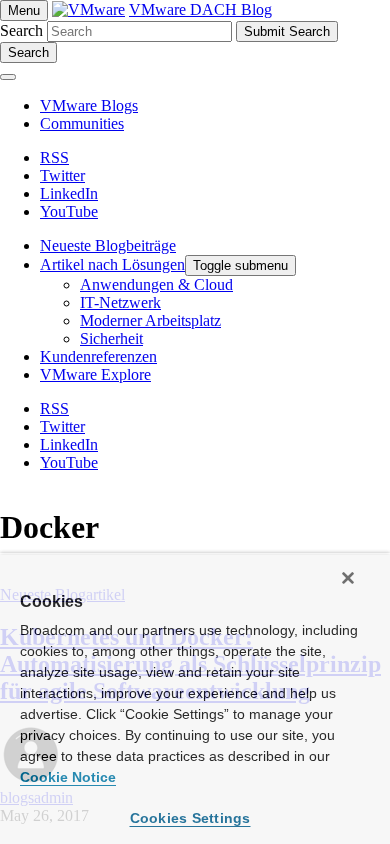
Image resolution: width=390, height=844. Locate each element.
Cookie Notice (68, 777)
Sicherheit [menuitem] (111, 338)
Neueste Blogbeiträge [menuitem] (108, 245)
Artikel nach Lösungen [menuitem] (112, 264)
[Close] (348, 578)
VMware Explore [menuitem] (95, 374)
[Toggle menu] (8, 77)
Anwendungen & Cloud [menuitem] (156, 284)
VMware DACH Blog (200, 9)
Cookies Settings (190, 818)
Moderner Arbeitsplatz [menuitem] (150, 320)
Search (21, 30)
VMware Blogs (89, 105)
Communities (82, 123)
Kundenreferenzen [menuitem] (98, 356)
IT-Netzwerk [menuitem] (120, 302)
